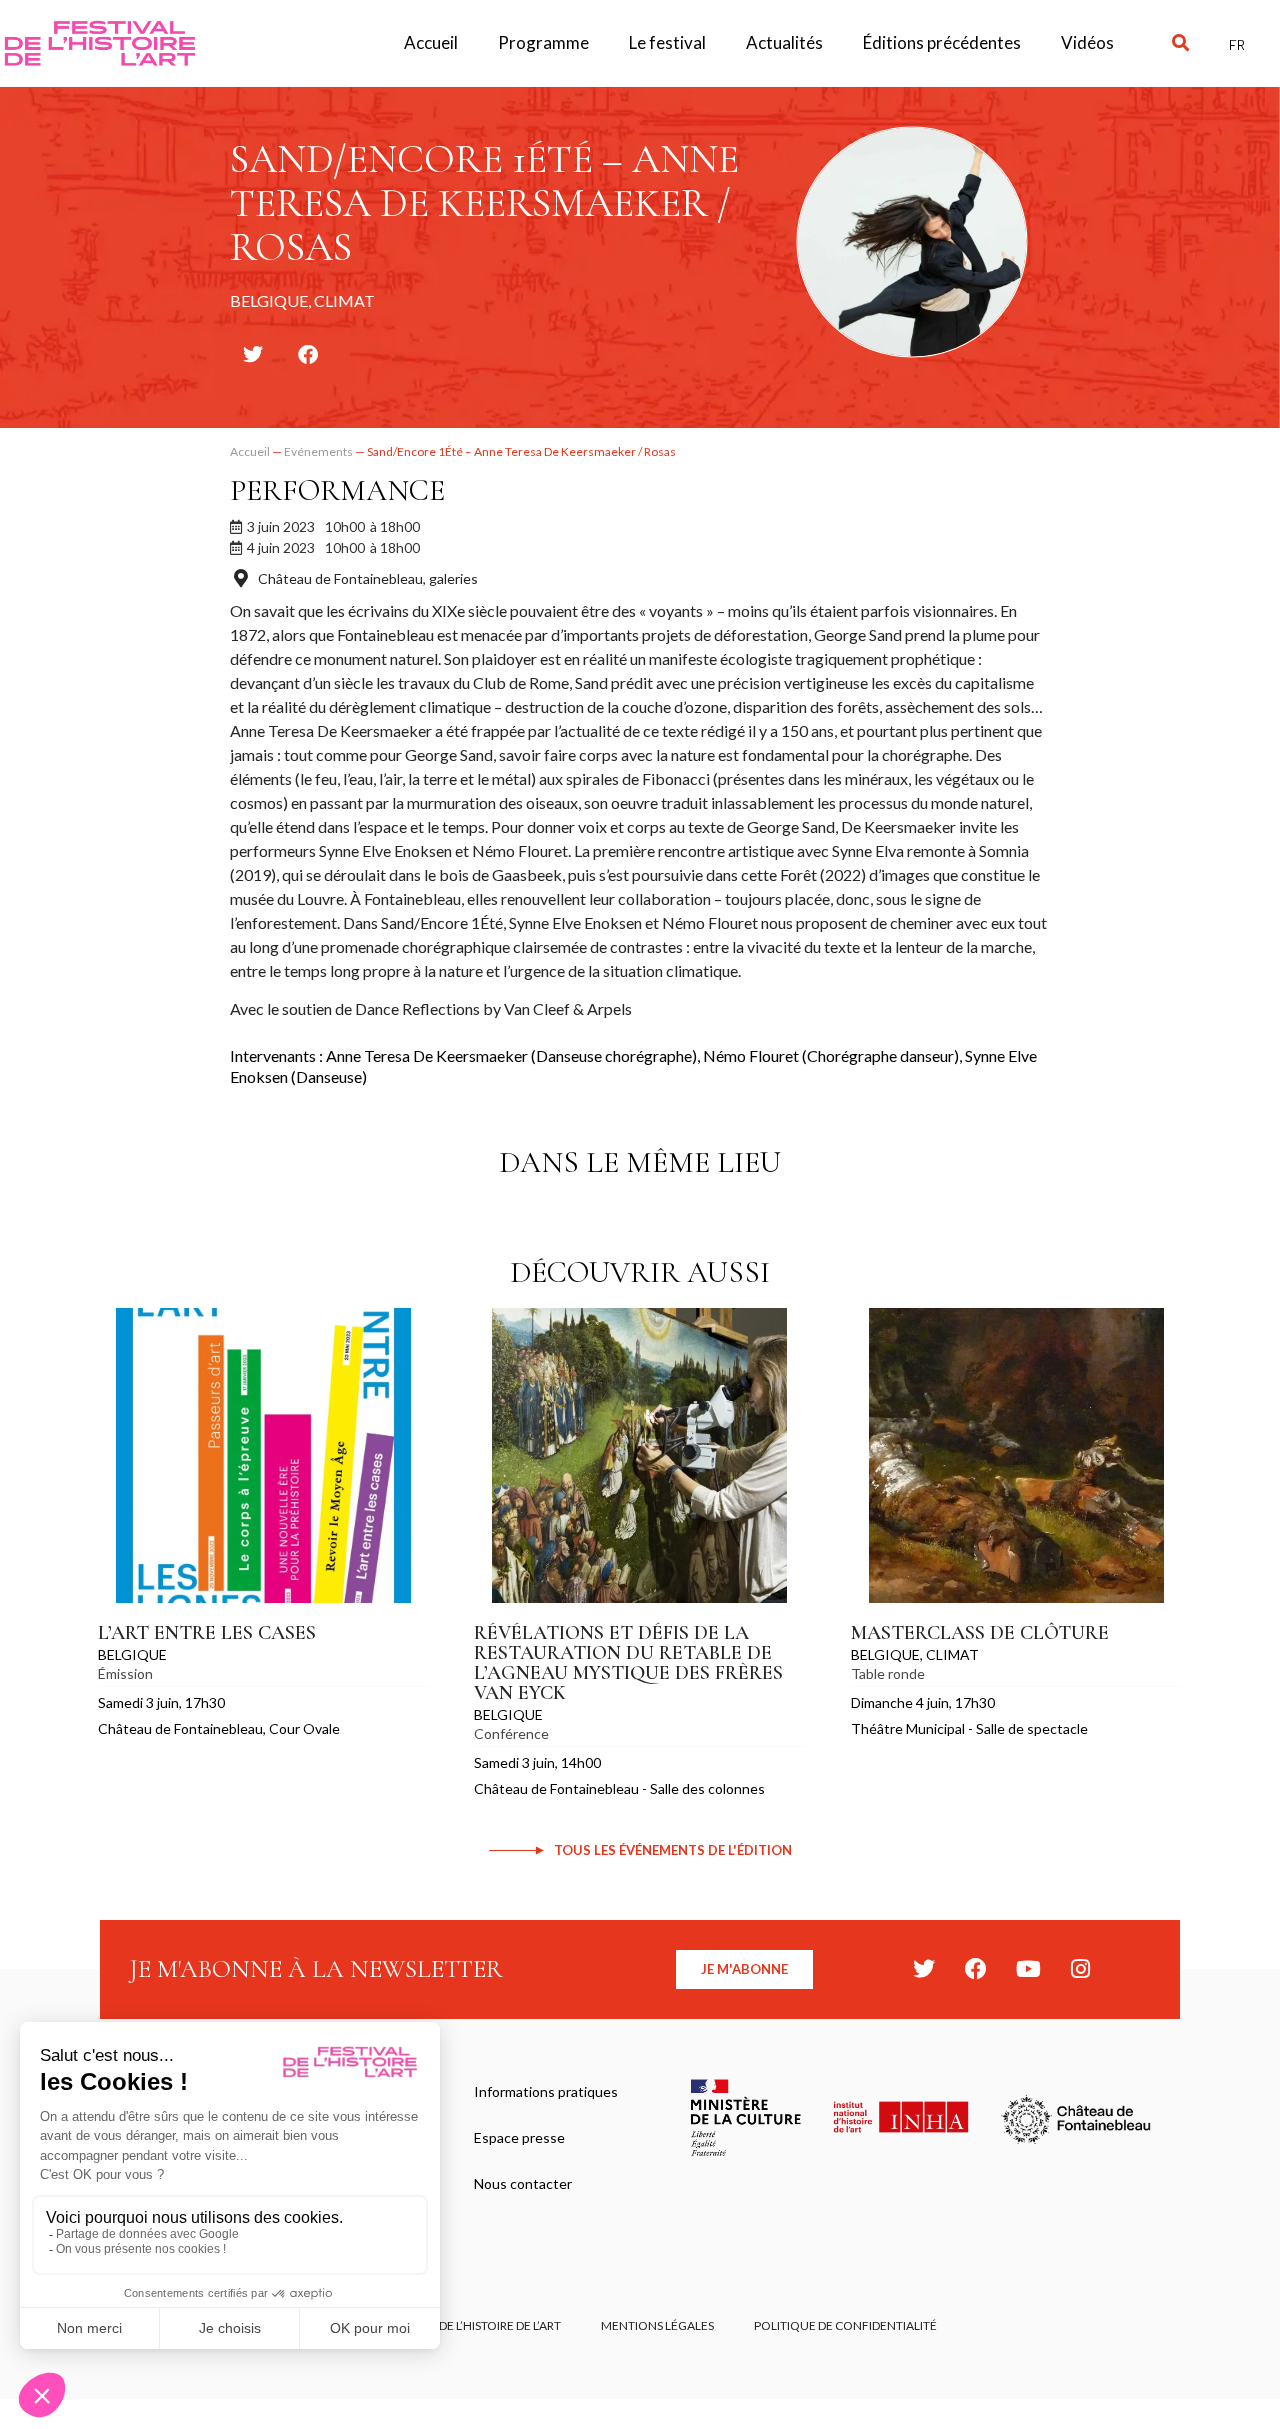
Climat (952, 1654)
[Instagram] (1080, 1969)
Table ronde (888, 1673)
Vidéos (1087, 42)
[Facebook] (976, 1969)
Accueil (431, 42)
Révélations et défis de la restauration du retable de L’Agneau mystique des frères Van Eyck (628, 1663)
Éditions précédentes (942, 42)
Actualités (784, 42)
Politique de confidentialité (845, 2325)
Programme (543, 42)
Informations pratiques (546, 2091)
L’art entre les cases (207, 1633)
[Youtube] (1028, 1969)
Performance (337, 490)
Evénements (318, 451)
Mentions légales (657, 2325)
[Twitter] (924, 1969)
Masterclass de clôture (980, 1633)
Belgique (132, 1654)
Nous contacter (523, 2183)
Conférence (511, 1733)
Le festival (667, 42)
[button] (1180, 43)
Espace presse (519, 2137)
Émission (125, 1673)
